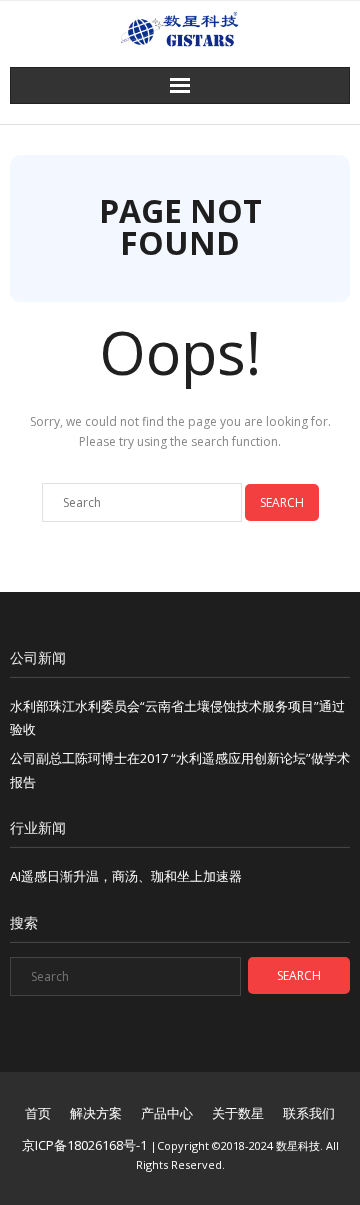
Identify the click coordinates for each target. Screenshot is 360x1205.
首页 (38, 1113)
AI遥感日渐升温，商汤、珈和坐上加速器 (126, 876)
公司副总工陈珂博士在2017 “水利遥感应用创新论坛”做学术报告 (180, 769)
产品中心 (167, 1113)
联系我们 (309, 1113)
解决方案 (96, 1113)
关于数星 (238, 1113)
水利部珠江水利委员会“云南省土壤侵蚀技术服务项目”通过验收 (177, 717)
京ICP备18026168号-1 (84, 1145)
